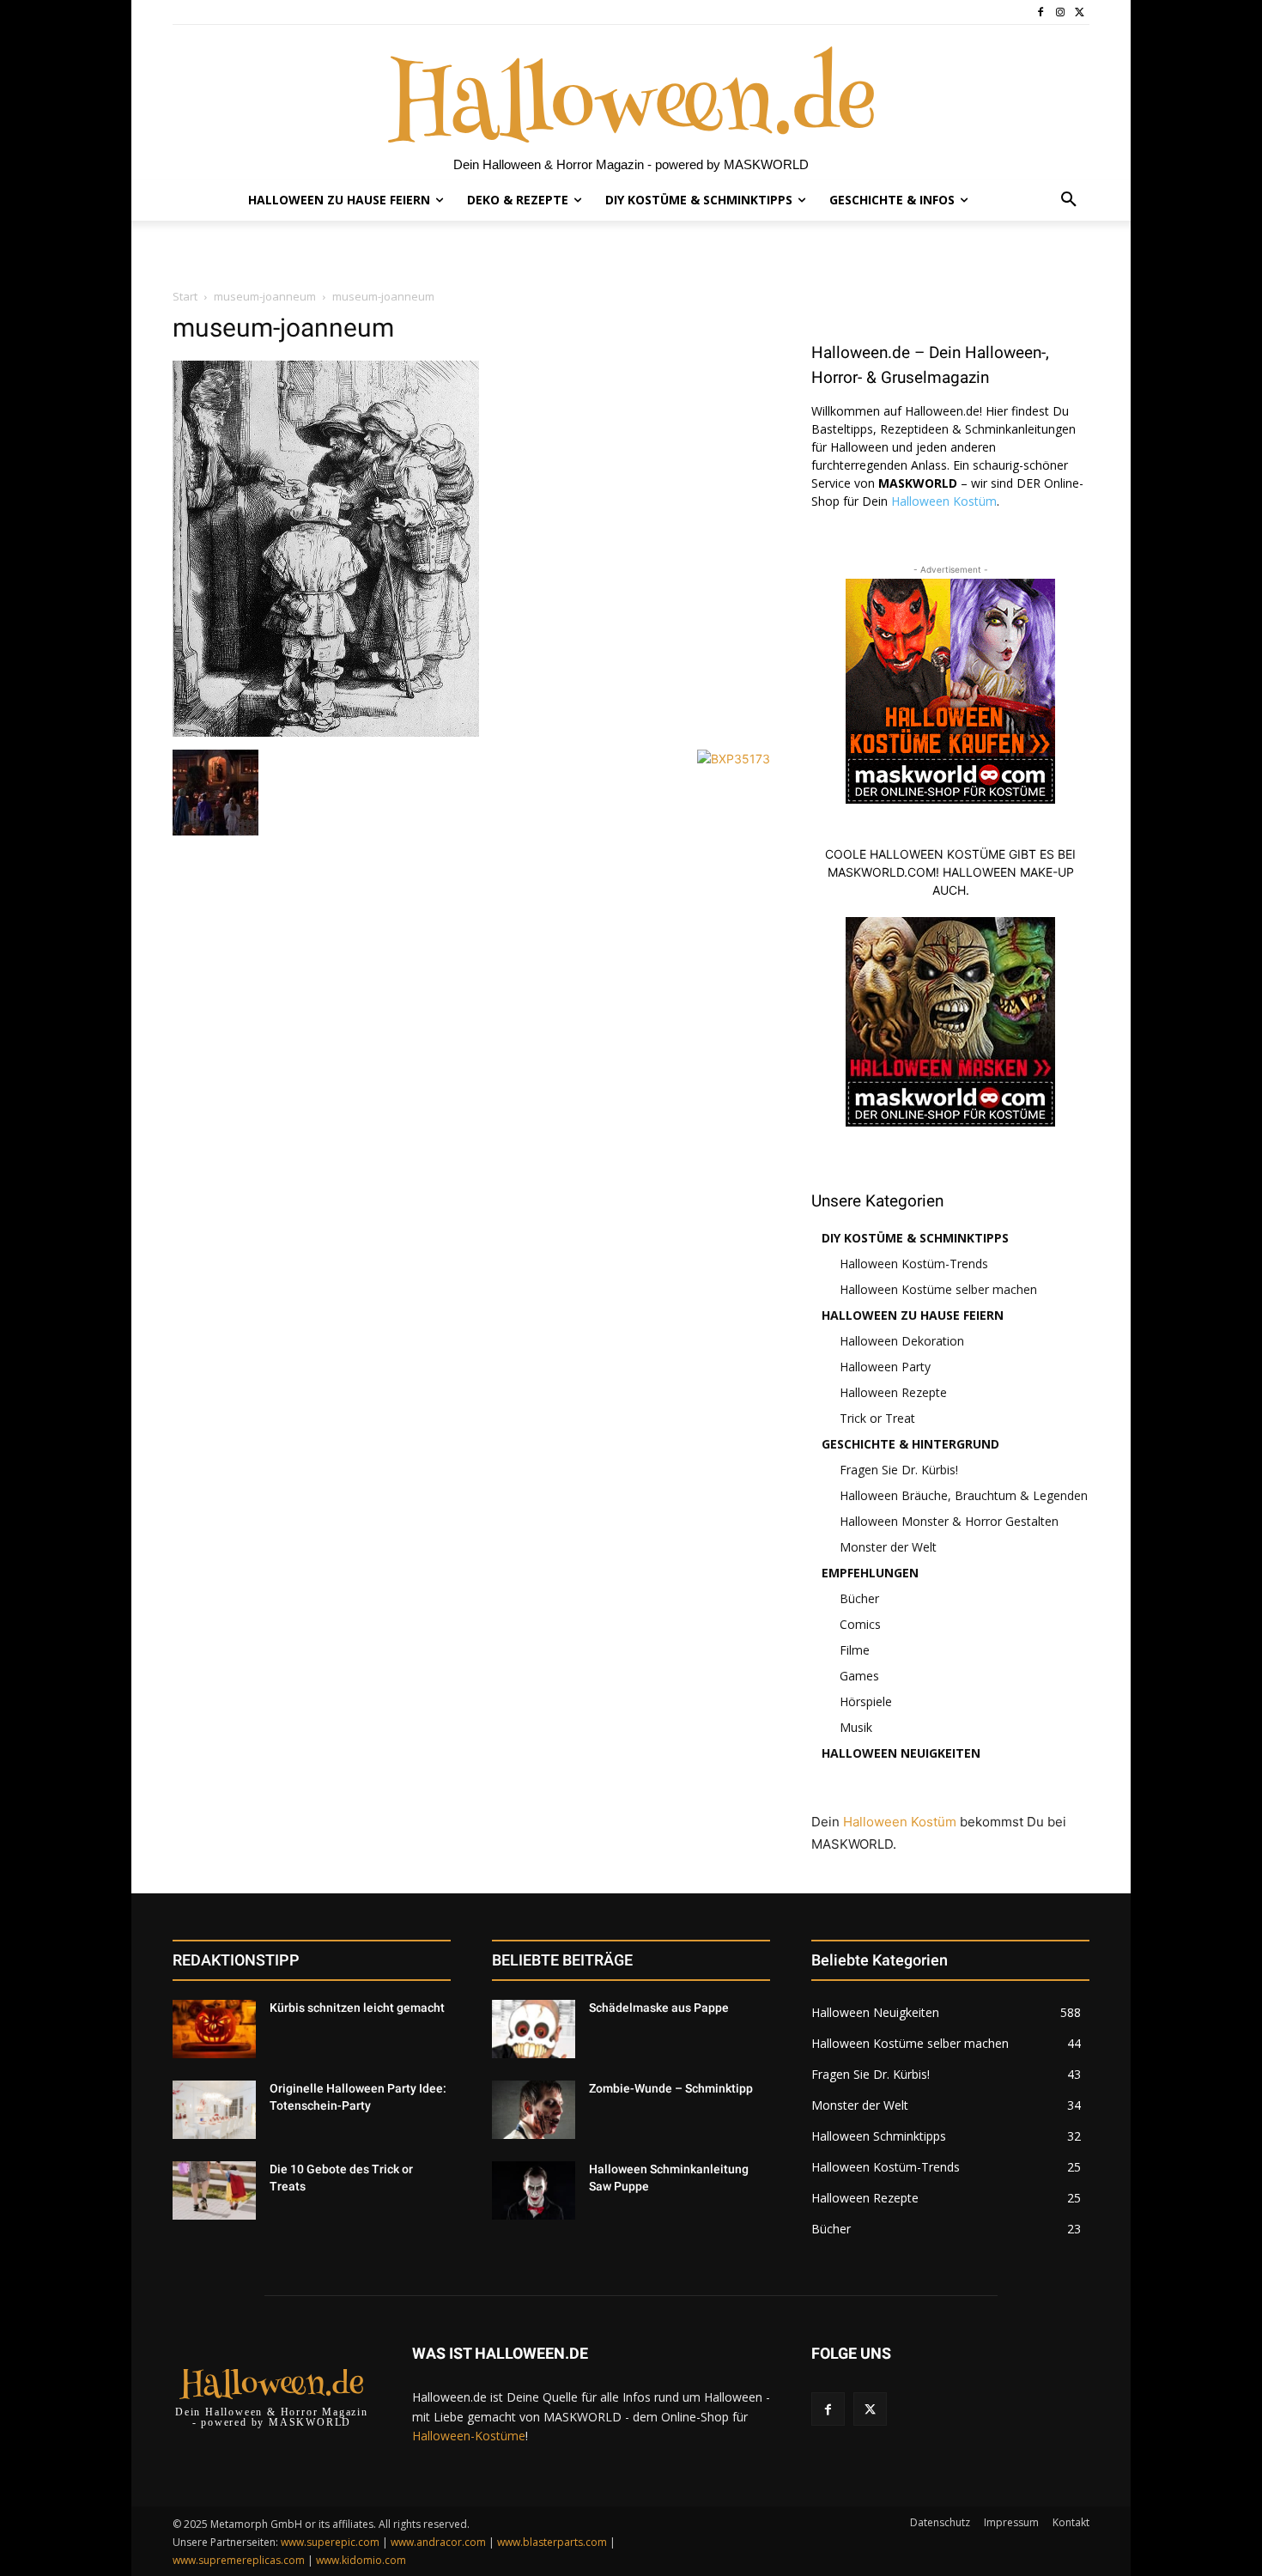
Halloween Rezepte (893, 1392)
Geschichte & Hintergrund (910, 1444)
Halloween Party (885, 1367)
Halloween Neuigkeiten (901, 1753)
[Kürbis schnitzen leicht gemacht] (214, 2029)
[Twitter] (1080, 12)
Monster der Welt (888, 1547)
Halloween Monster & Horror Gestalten (949, 1521)
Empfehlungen (870, 1573)
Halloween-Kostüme (469, 2436)
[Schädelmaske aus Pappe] (534, 2029)
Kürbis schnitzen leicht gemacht (357, 2008)
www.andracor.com (438, 2542)
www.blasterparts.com (552, 2542)
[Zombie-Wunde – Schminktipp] (534, 2110)
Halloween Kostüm (944, 501)
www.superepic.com (330, 2542)
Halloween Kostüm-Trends (914, 1264)
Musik (856, 1727)
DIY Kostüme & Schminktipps (915, 1238)
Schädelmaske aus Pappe (659, 2008)
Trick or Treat (877, 1418)
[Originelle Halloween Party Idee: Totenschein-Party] (214, 2110)
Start (185, 296)
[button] (1069, 200)
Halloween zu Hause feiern (913, 1315)
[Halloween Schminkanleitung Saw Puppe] (534, 2190)
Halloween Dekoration (902, 1341)
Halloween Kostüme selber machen (938, 1289)
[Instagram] (1060, 12)
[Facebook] (1041, 12)
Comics (860, 1624)
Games (859, 1676)
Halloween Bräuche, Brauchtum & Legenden (964, 1495)
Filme (855, 1650)
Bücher (859, 1598)
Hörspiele (866, 1701)
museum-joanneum (265, 296)
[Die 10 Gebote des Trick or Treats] (214, 2190)
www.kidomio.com (361, 2560)
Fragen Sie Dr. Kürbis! (899, 1470)
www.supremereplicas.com (239, 2560)
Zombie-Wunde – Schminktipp (671, 2088)
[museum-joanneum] (326, 732)
